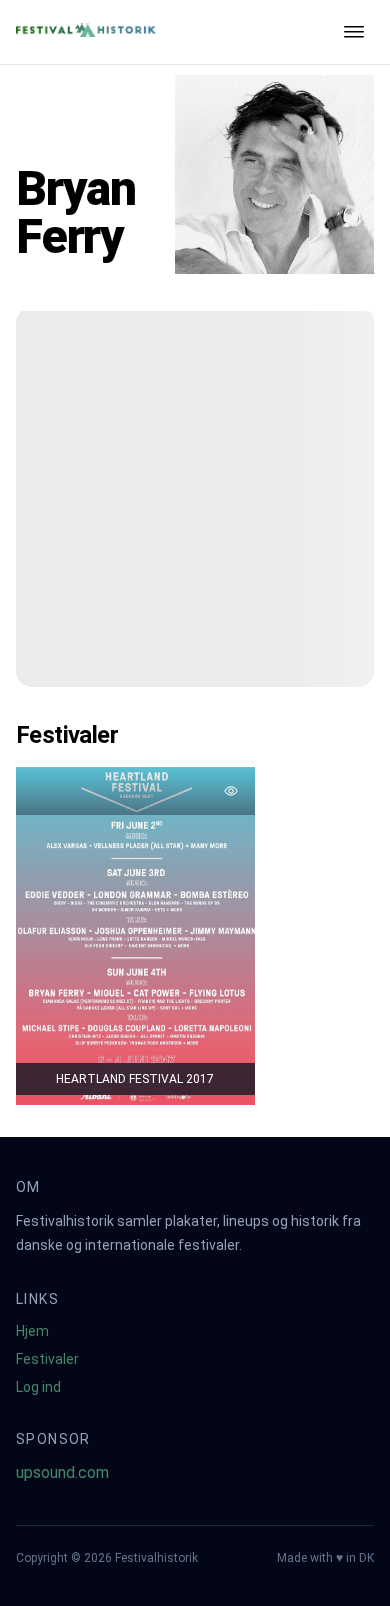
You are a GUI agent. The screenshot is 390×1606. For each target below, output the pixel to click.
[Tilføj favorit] (231, 791)
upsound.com (62, 1472)
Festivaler (47, 1359)
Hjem (32, 1331)
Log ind (38, 1387)
